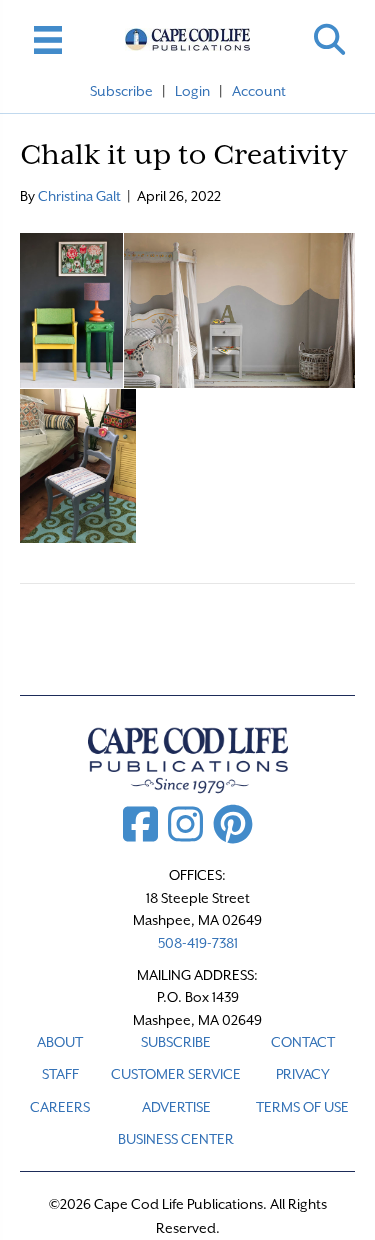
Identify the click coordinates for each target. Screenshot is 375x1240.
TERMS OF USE (302, 1107)
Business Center (176, 1139)
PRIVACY (303, 1074)
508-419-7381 (198, 943)
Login (192, 91)
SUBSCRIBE (176, 1042)
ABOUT (60, 1042)
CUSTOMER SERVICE (176, 1074)
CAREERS (60, 1107)
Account (259, 91)
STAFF (60, 1074)
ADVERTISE (176, 1107)
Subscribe (121, 91)
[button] (329, 39)
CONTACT (303, 1042)
